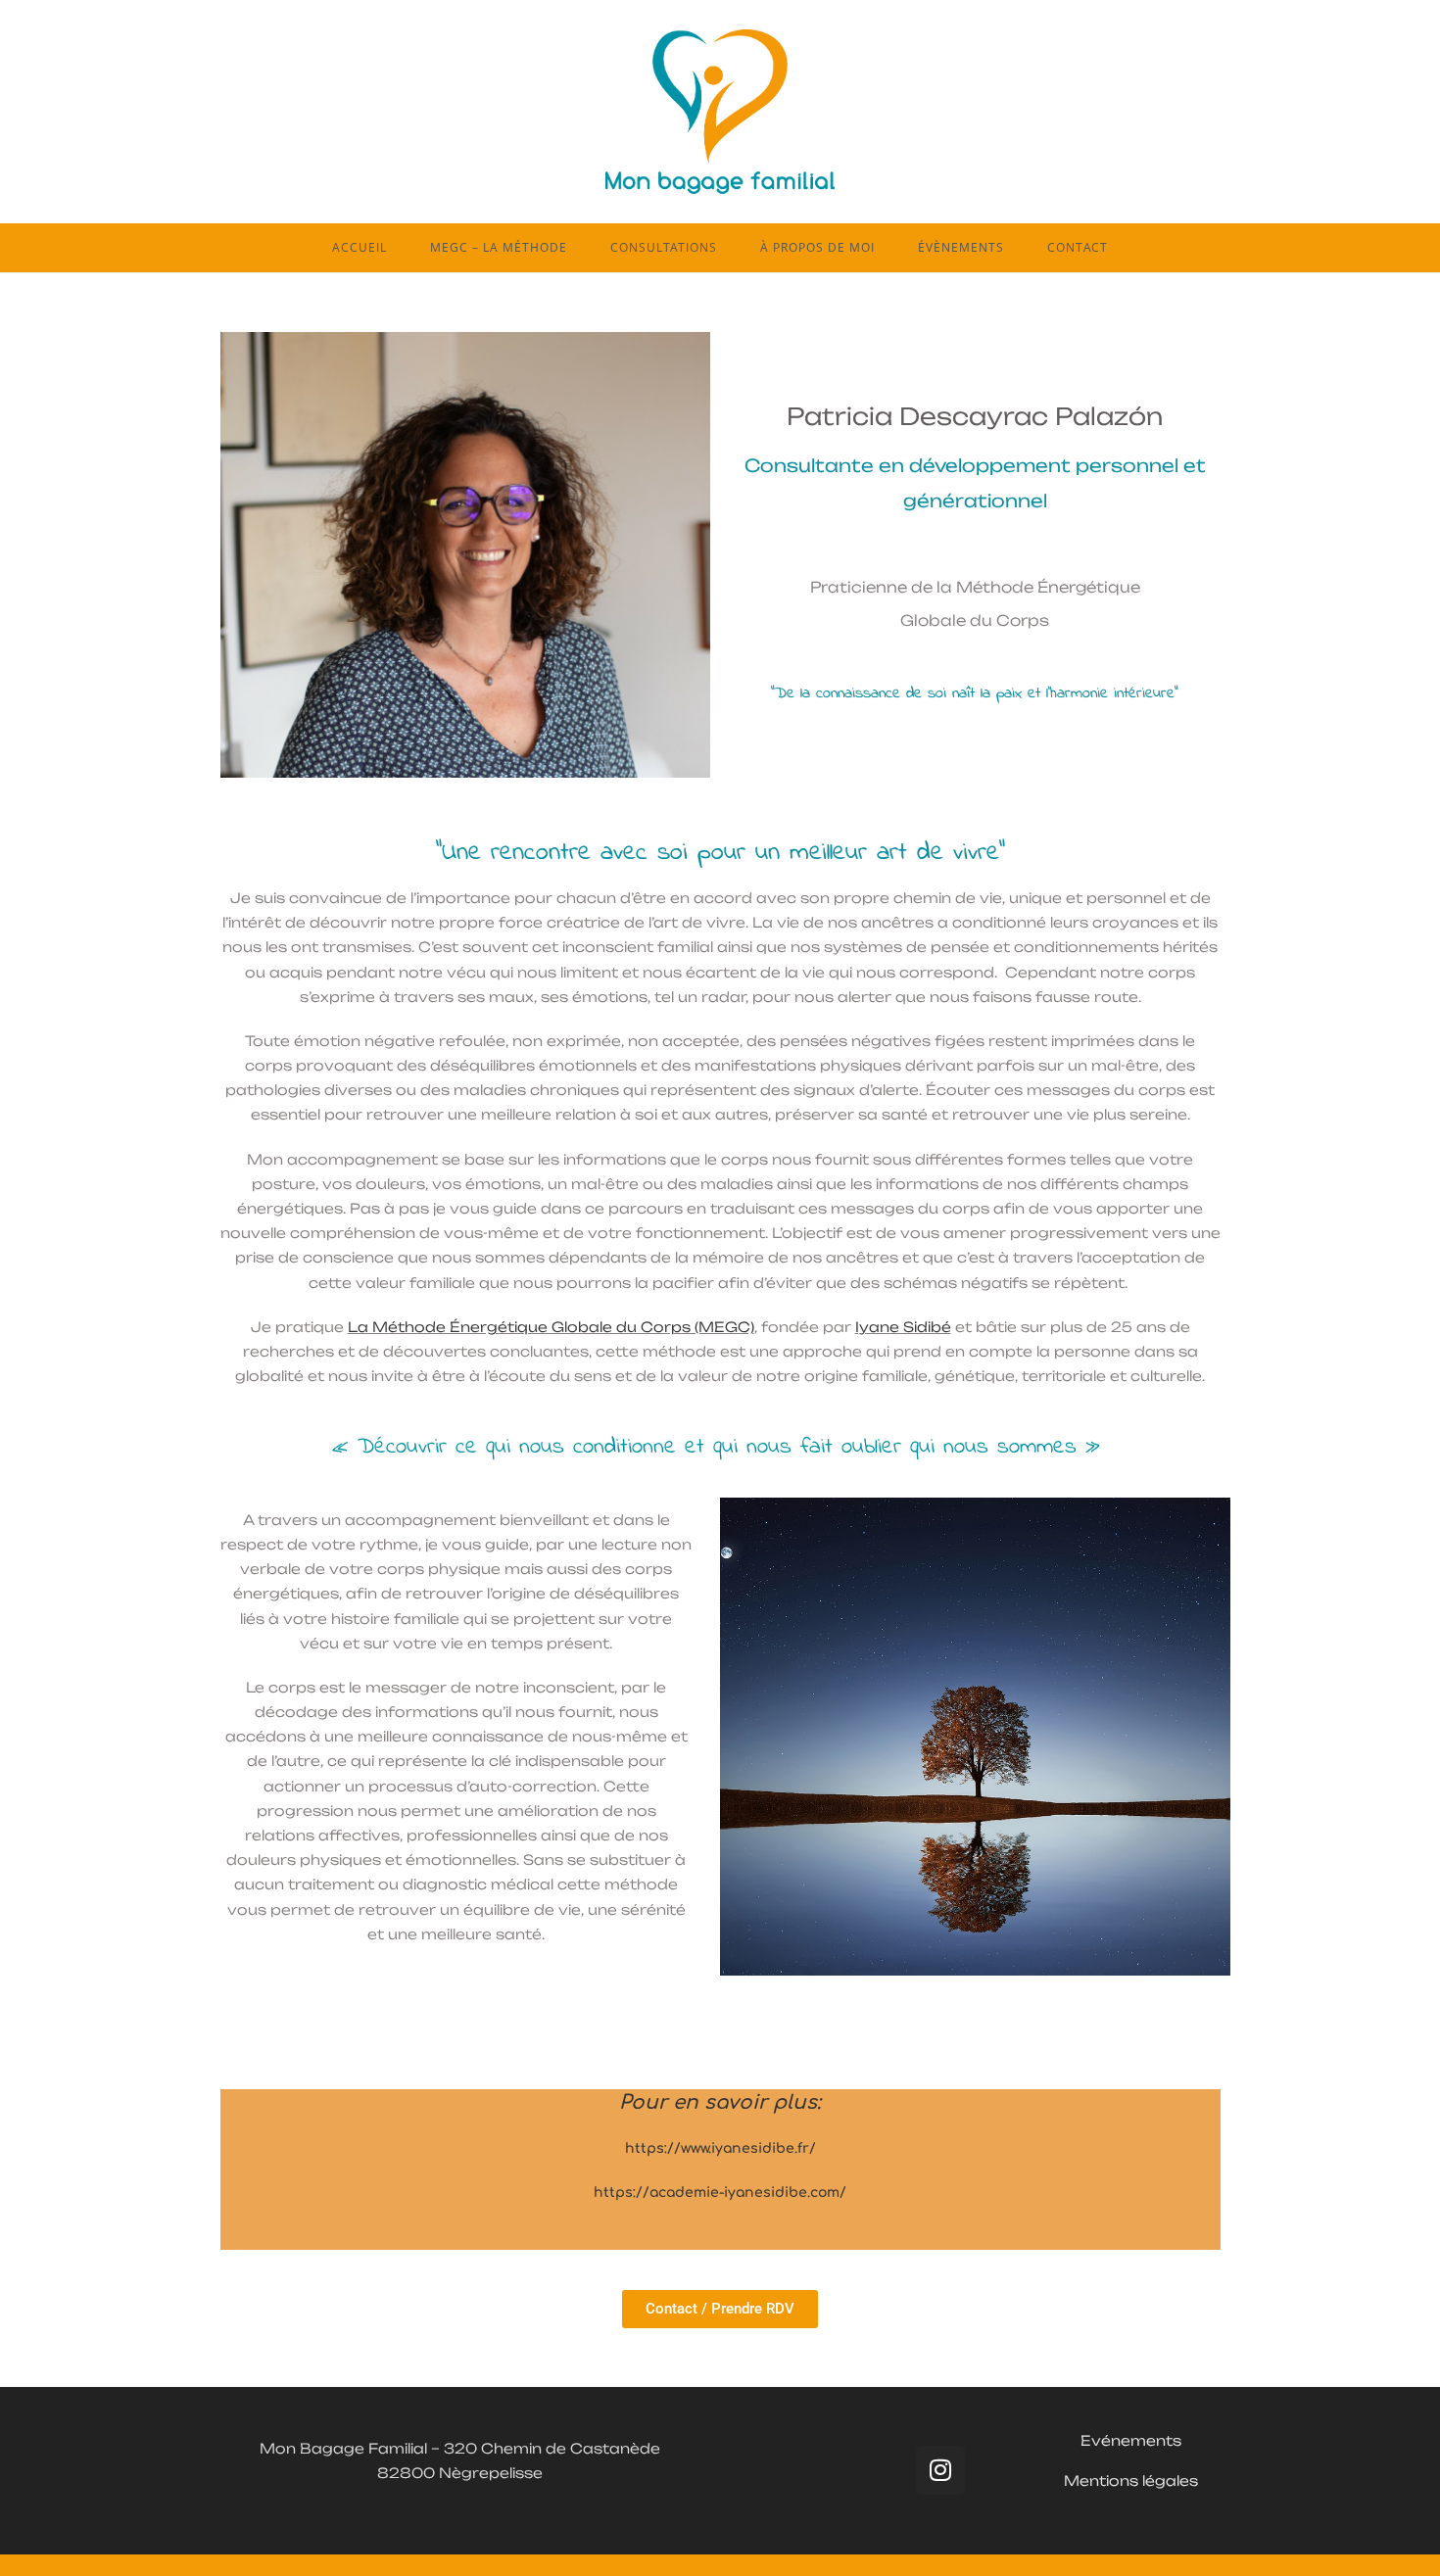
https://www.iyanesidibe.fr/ (720, 2148)
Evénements (1131, 2440)
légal (1159, 2481)
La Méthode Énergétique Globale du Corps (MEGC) (551, 1327)
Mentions (1101, 2481)
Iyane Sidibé (903, 1327)
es (1189, 2481)
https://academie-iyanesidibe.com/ (720, 2193)
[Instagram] (940, 2470)
